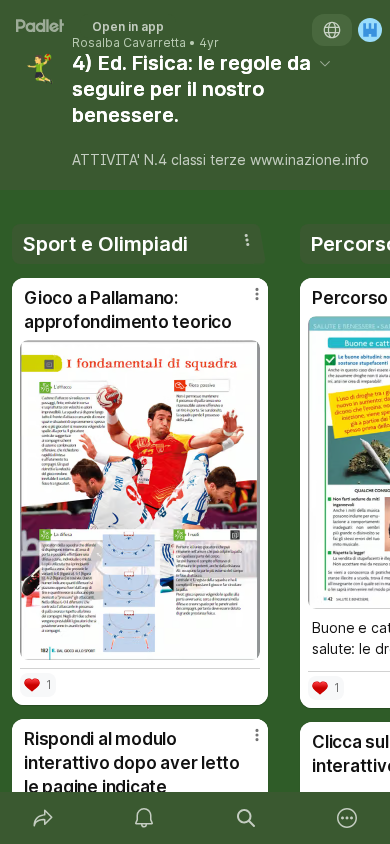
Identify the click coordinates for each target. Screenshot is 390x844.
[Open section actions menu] (247, 240)
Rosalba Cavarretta (129, 43)
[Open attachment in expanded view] (140, 500)
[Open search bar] (246, 818)
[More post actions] (244, 302)
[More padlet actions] (348, 818)
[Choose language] (332, 30)
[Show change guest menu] (370, 30)
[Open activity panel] (145, 818)
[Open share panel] (43, 818)
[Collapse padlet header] (325, 63)
